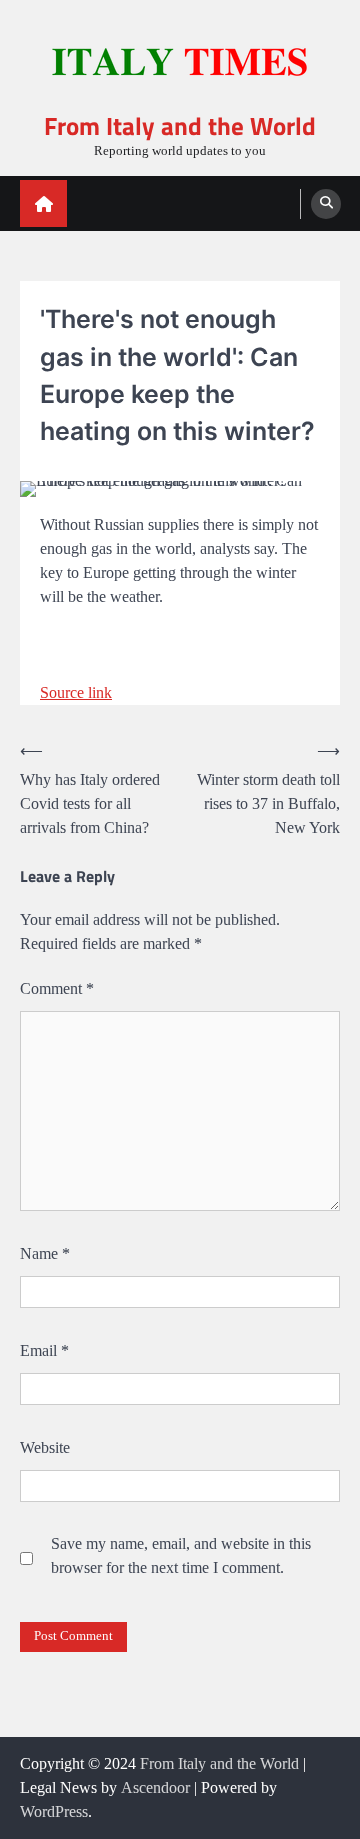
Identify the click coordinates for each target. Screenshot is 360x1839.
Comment (57, 988)
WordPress (54, 1811)
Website (45, 1447)
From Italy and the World (180, 126)
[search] (326, 204)
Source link (76, 692)
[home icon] (43, 203)
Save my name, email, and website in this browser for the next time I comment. (181, 1555)
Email (44, 1350)
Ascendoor (155, 1787)
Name (45, 1253)
